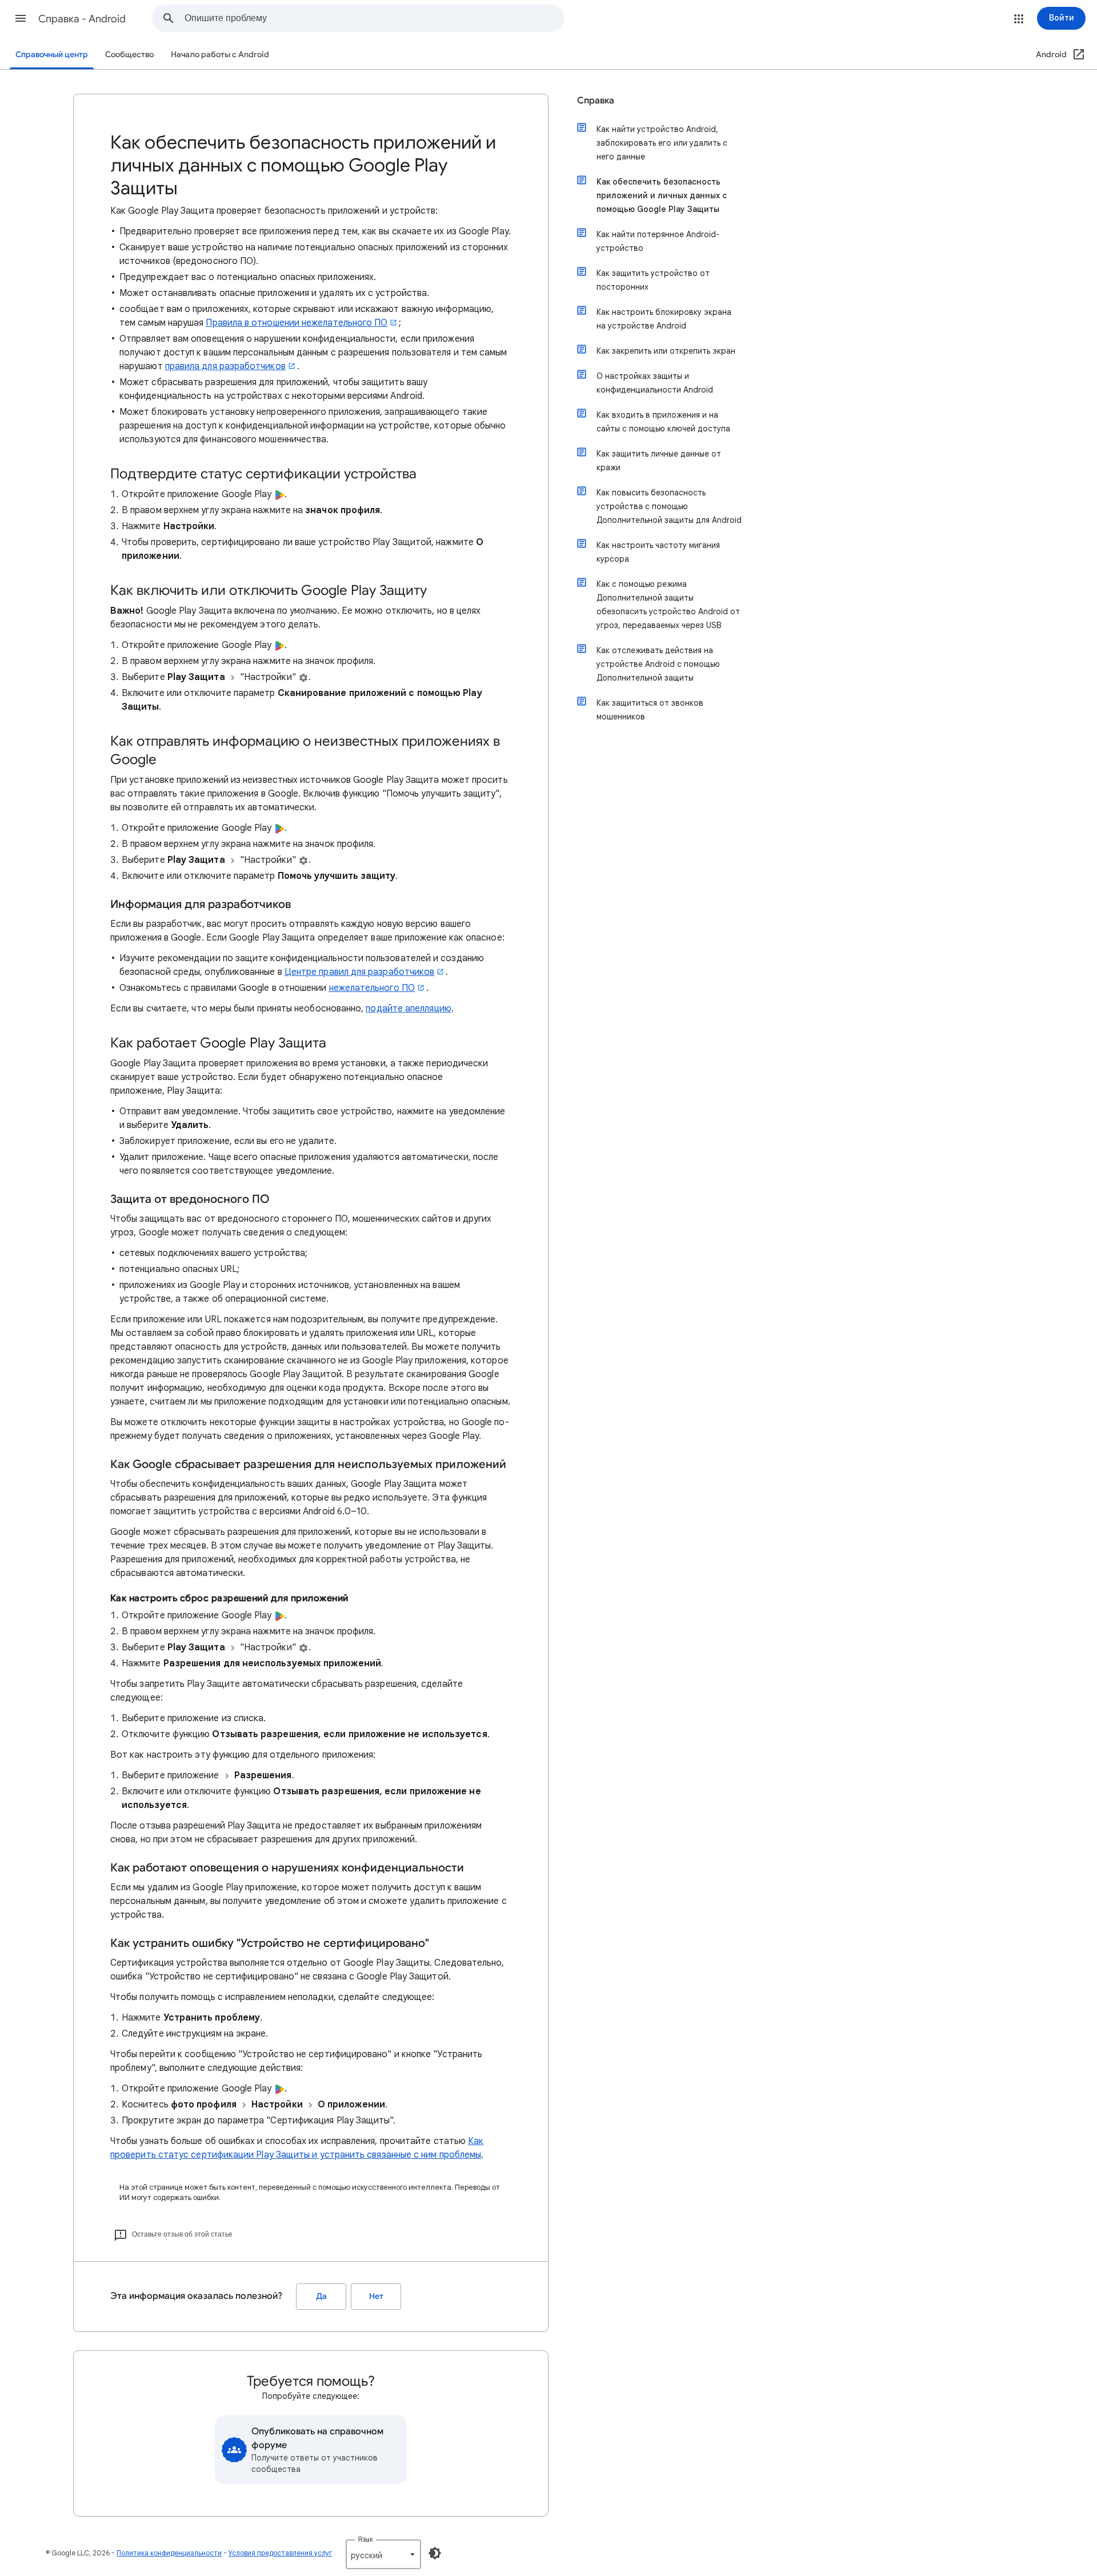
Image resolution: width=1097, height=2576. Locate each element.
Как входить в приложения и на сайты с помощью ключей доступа (663, 422)
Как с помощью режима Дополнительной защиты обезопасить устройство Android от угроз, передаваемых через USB (668, 605)
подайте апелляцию (408, 1009)
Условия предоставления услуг (280, 2553)
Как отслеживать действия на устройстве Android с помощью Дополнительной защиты (658, 664)
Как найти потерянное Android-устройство (658, 241)
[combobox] (374, 18)
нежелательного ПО (372, 988)
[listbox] (383, 2554)
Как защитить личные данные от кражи (659, 461)
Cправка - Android (82, 19)
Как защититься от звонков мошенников (650, 710)
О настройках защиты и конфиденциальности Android (655, 383)
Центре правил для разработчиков (359, 972)
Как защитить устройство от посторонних (653, 280)
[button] (21, 18)
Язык (365, 2539)
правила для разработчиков (225, 366)
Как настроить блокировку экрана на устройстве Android (664, 319)
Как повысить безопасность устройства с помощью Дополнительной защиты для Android (669, 506)
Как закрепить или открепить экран (666, 351)
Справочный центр (52, 55)
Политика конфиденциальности (169, 2553)
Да (321, 2296)
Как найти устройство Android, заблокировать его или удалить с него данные (662, 143)
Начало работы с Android (220, 55)
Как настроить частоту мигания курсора (658, 552)
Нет (376, 2296)
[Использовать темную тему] (435, 2553)
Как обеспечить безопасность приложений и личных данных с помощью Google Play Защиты (662, 195)
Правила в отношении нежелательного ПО (297, 323)
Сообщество (129, 55)
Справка (596, 101)
